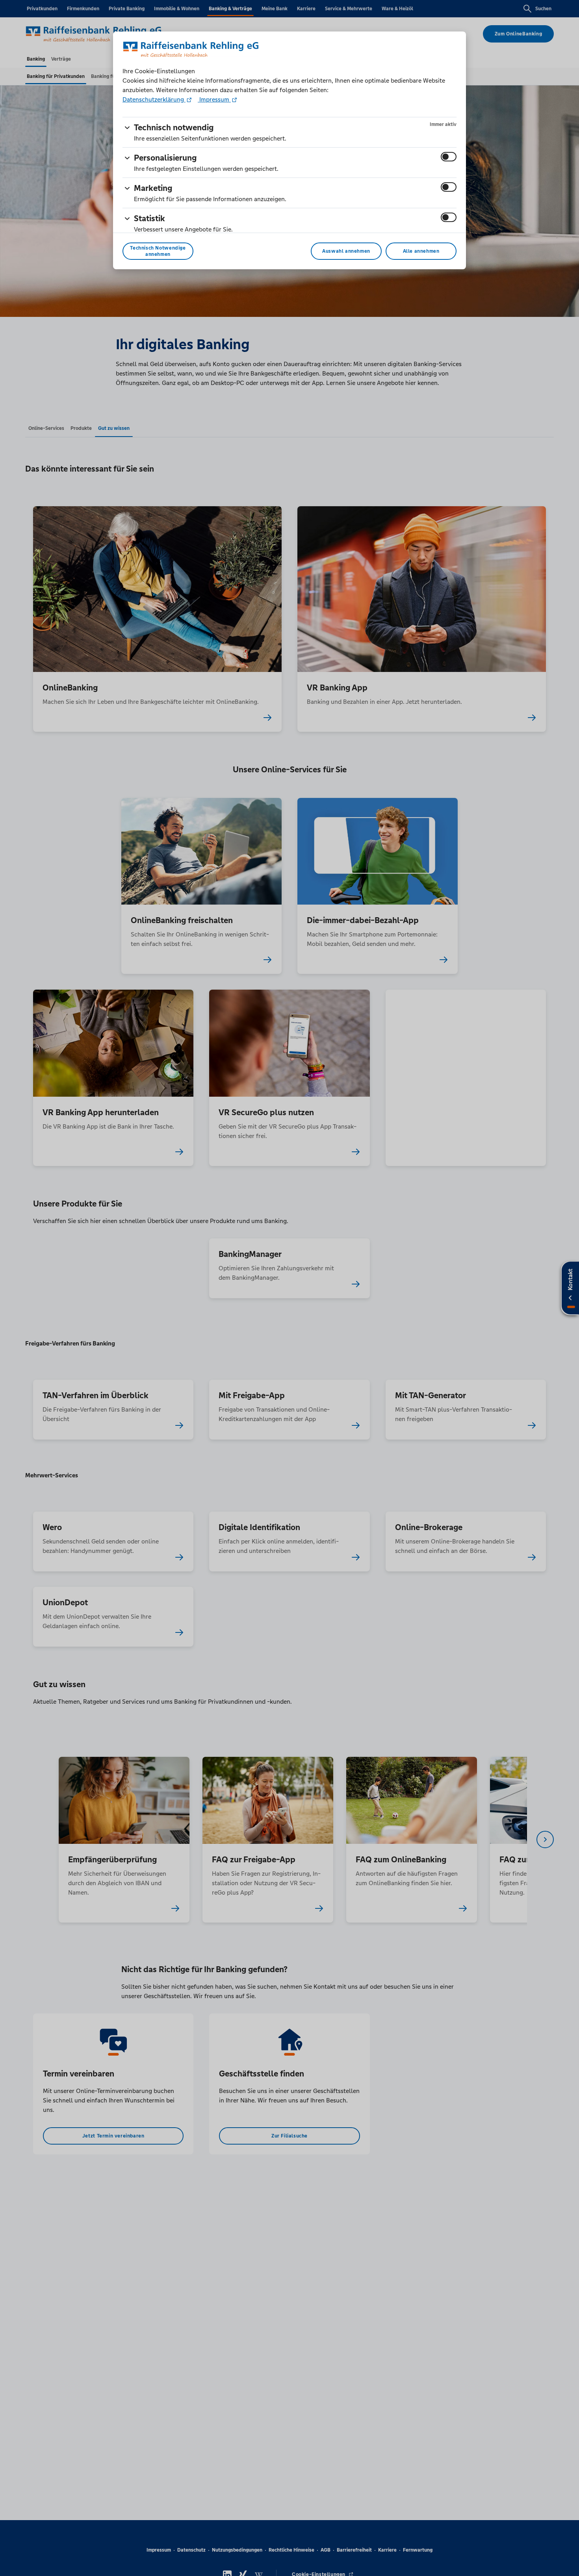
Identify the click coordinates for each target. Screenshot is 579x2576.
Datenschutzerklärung (154, 99)
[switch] (449, 157)
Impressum (214, 99)
